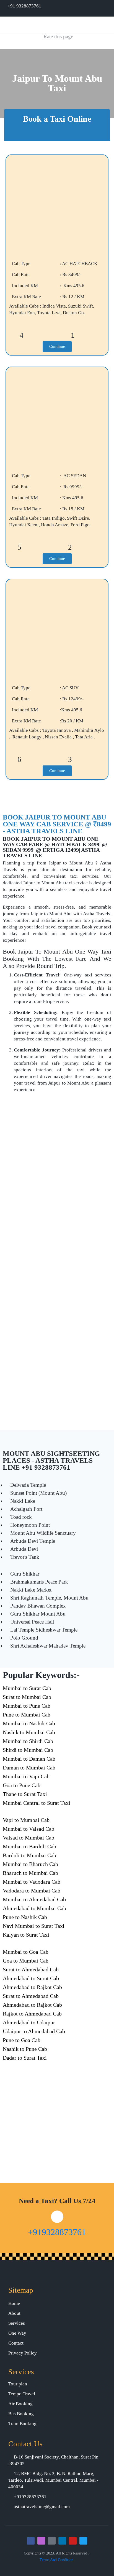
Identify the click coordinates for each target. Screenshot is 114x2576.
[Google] (52, 2541)
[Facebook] (31, 2541)
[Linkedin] (62, 2541)
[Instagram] (41, 2541)
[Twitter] (83, 2541)
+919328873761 (57, 2232)
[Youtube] (73, 2541)
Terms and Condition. (57, 2560)
